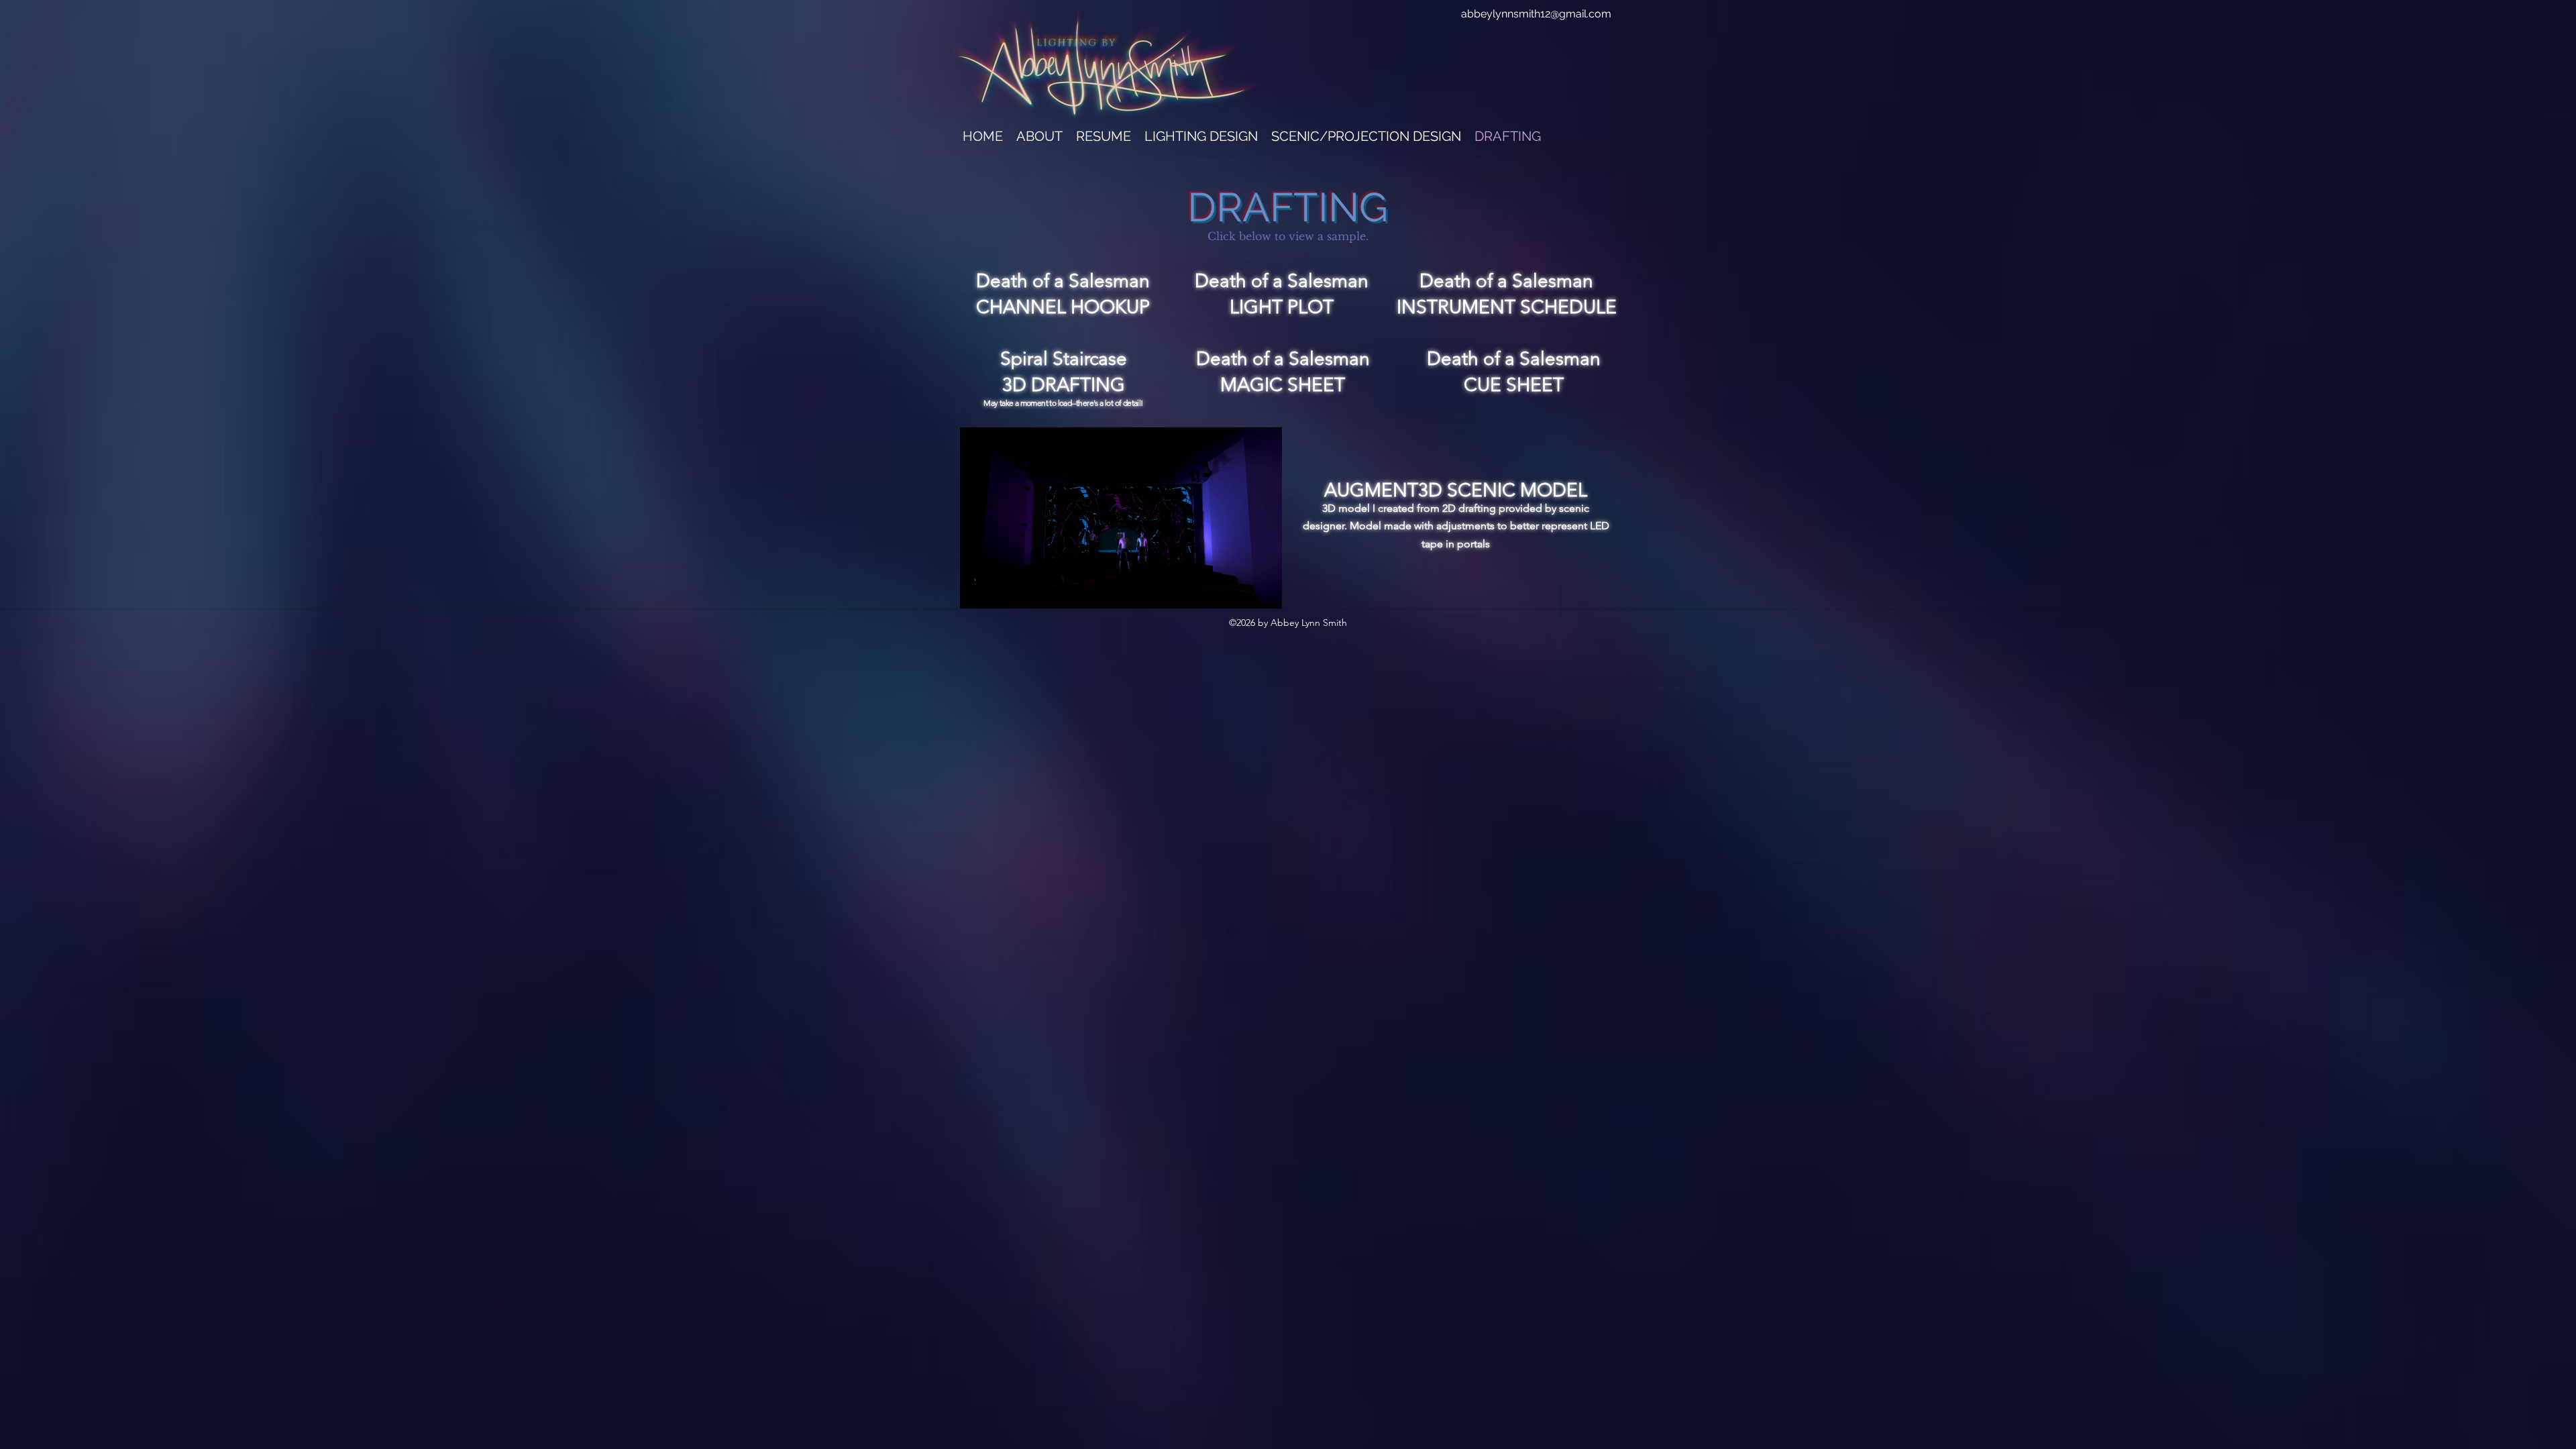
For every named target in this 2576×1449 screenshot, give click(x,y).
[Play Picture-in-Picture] (1241, 590)
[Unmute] (1000, 590)
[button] (1039, 135)
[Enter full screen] (1264, 590)
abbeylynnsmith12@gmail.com (1536, 14)
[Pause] (977, 590)
